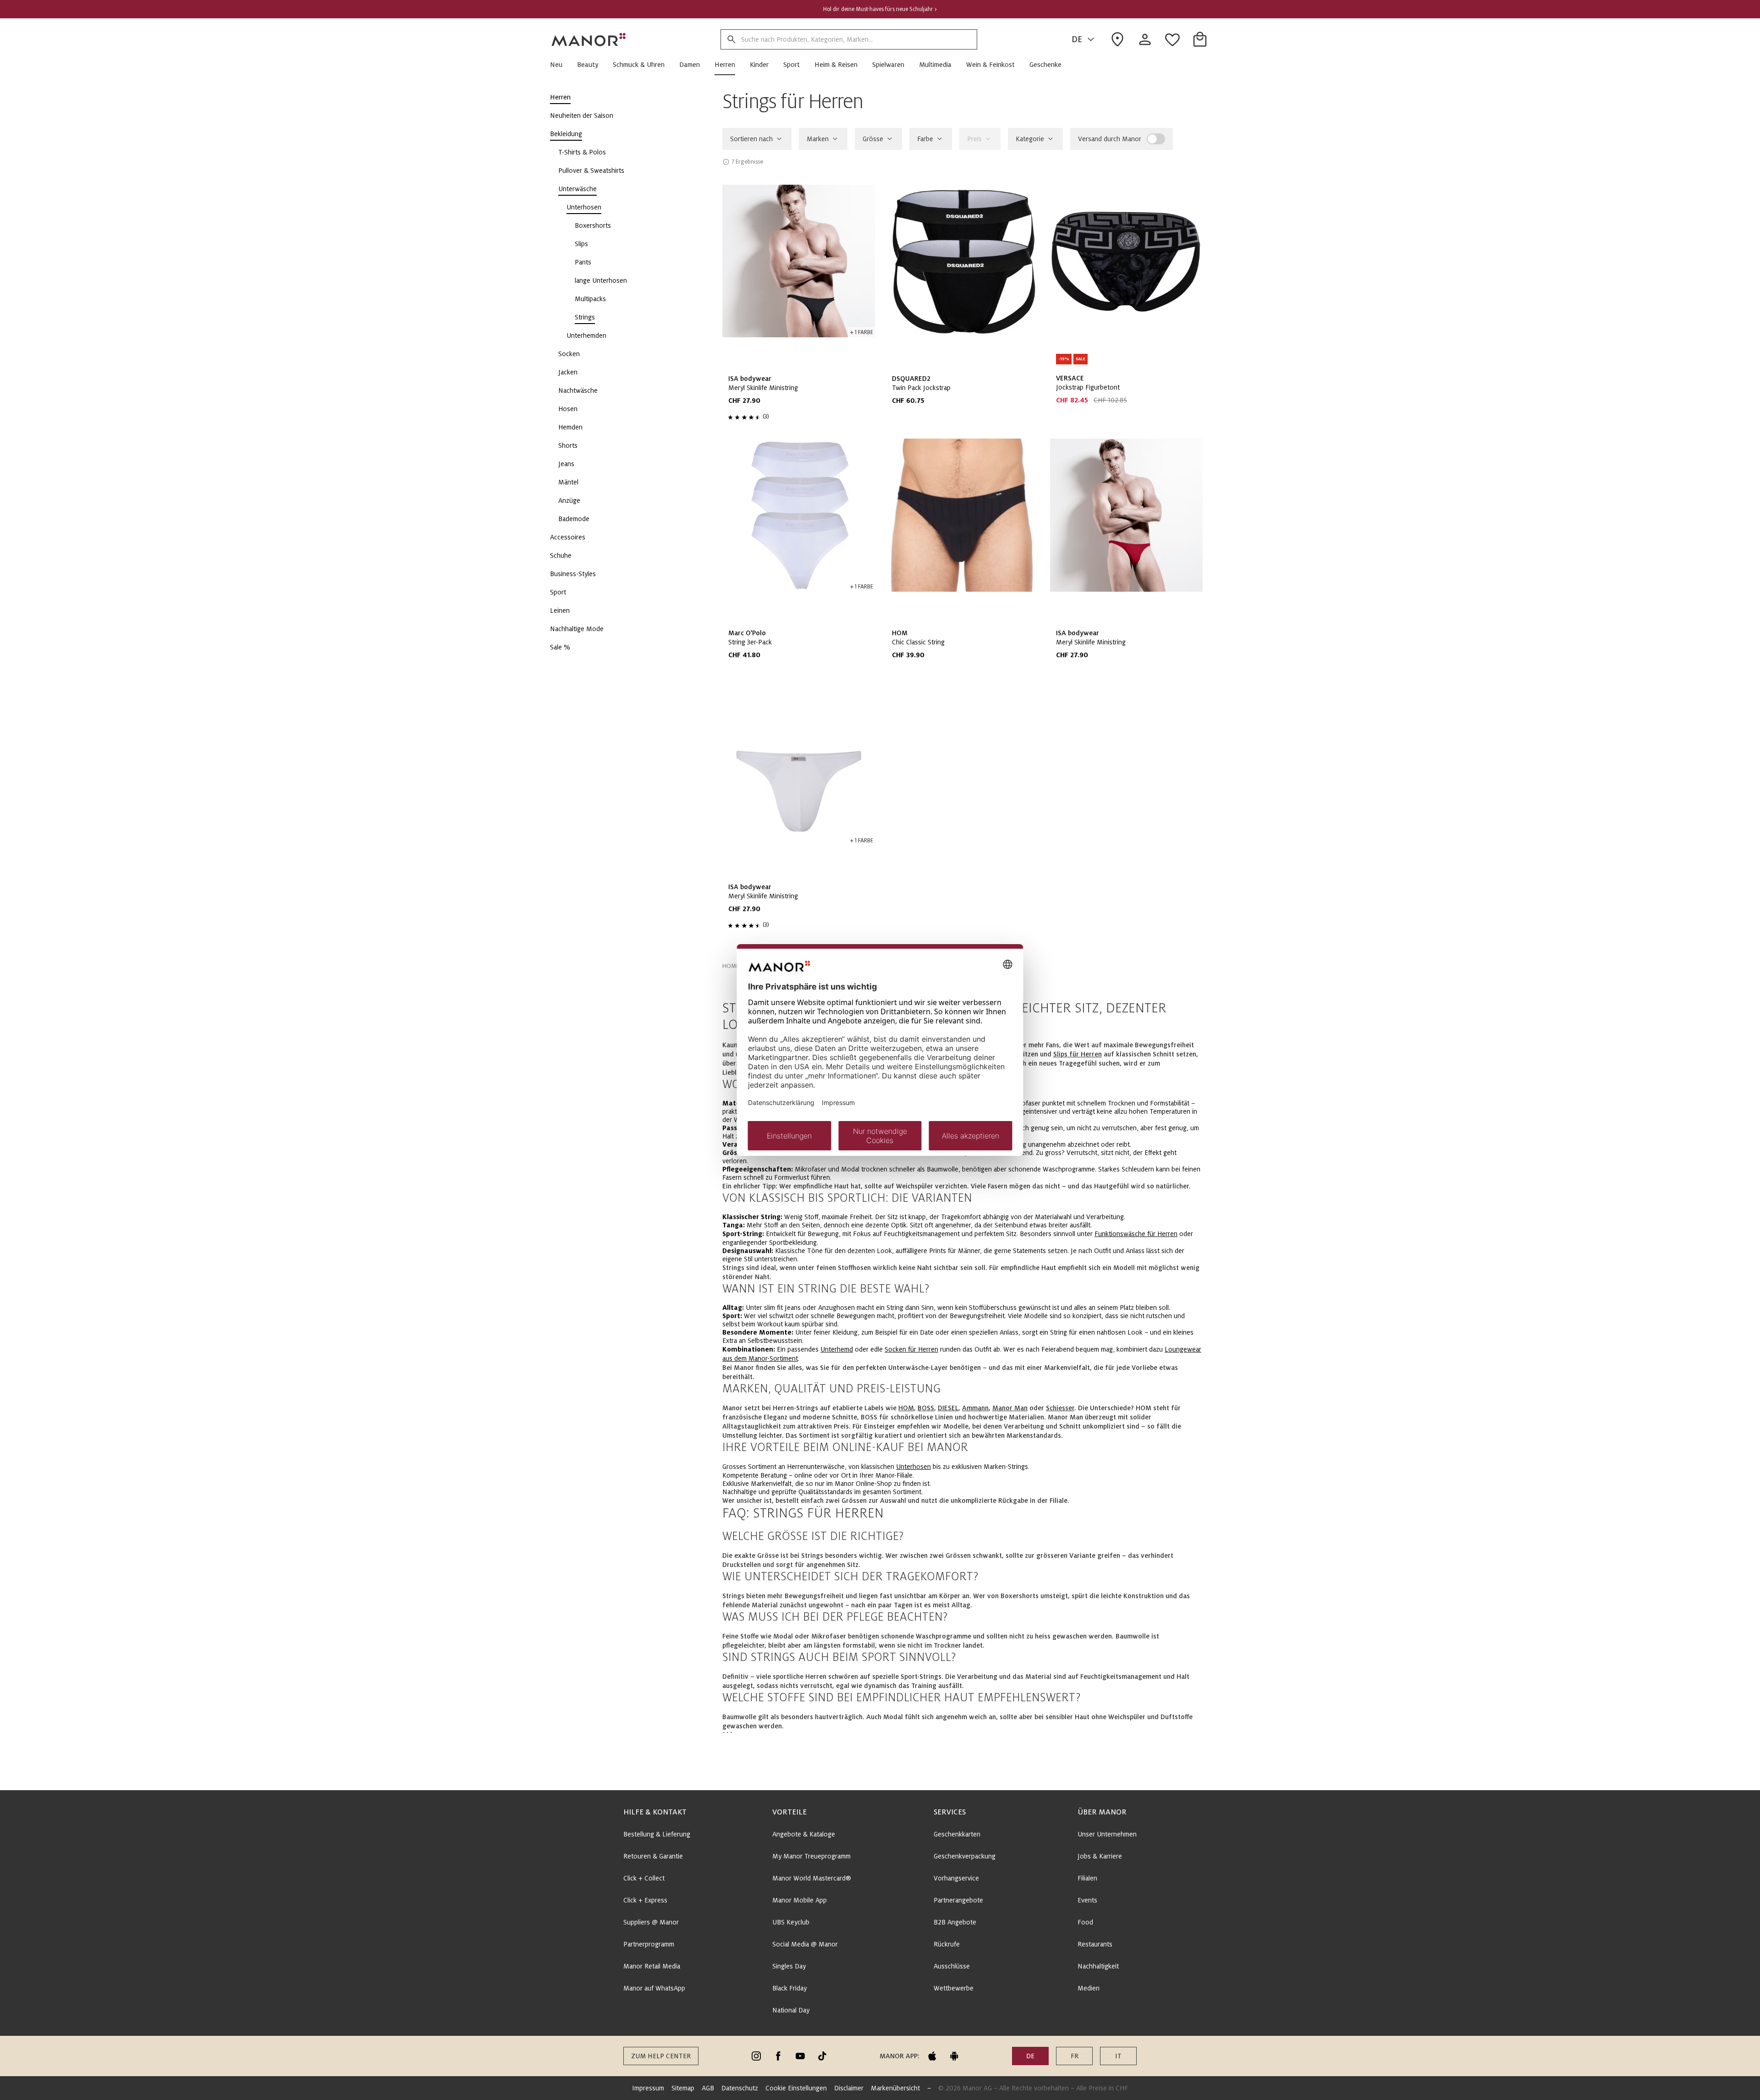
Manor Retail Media (652, 1966)
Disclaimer (849, 2088)
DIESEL (948, 1408)
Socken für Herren (911, 1349)
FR (1075, 2056)
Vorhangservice (956, 1878)
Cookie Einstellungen (796, 2088)
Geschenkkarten (957, 1834)
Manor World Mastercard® (812, 1878)
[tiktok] (822, 2056)
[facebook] (778, 2056)
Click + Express (645, 1900)
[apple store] (932, 2056)
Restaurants (1095, 1944)
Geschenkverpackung (965, 1856)
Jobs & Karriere (1100, 1856)
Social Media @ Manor (805, 1944)
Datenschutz (740, 2088)
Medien (1089, 1988)
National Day (791, 2010)
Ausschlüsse (952, 1966)
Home (731, 966)
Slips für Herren (1078, 1054)
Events (1087, 1900)
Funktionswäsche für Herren (1136, 1234)
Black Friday (789, 1988)
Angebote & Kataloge (804, 1834)
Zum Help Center (661, 2056)
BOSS (926, 1408)
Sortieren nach (751, 139)
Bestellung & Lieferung (657, 1834)
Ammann (975, 1408)
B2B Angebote (955, 1922)
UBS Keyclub (791, 1922)
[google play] (954, 2056)
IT (1118, 2056)
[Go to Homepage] (589, 39)
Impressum (648, 2088)
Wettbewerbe (954, 1988)
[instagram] (756, 2056)
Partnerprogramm (649, 1944)
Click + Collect (644, 1878)
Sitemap (683, 2088)
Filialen (1087, 1878)
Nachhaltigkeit (1098, 1966)
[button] (560, 65)
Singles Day (789, 1966)
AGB (708, 2088)
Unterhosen (913, 1467)
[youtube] (800, 2056)
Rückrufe (947, 1944)
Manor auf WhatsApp (654, 1988)
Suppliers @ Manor (651, 1922)
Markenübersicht (895, 2088)
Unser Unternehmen (1107, 1834)
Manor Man (1010, 1408)
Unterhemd (837, 1349)
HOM (906, 1408)
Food (1085, 1922)
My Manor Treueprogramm (811, 1856)
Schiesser (1060, 1408)
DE (1077, 39)
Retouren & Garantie (653, 1856)
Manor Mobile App (800, 1900)
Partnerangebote (958, 1900)
